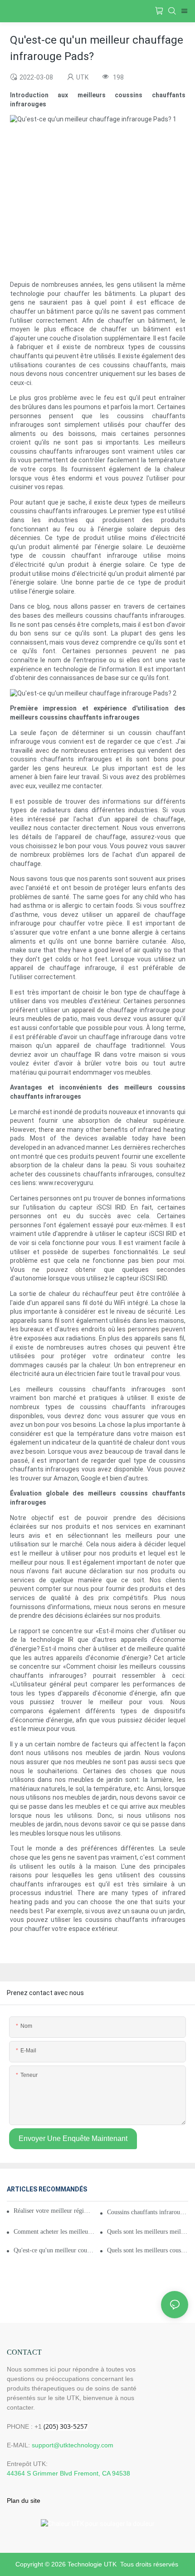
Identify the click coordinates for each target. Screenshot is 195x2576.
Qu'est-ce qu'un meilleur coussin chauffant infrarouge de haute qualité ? (54, 2250)
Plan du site (24, 2501)
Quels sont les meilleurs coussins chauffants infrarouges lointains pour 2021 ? (148, 2250)
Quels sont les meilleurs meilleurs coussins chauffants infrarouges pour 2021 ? (148, 2232)
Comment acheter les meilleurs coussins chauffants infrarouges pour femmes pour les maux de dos (54, 2232)
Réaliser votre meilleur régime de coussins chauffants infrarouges (54, 2211)
